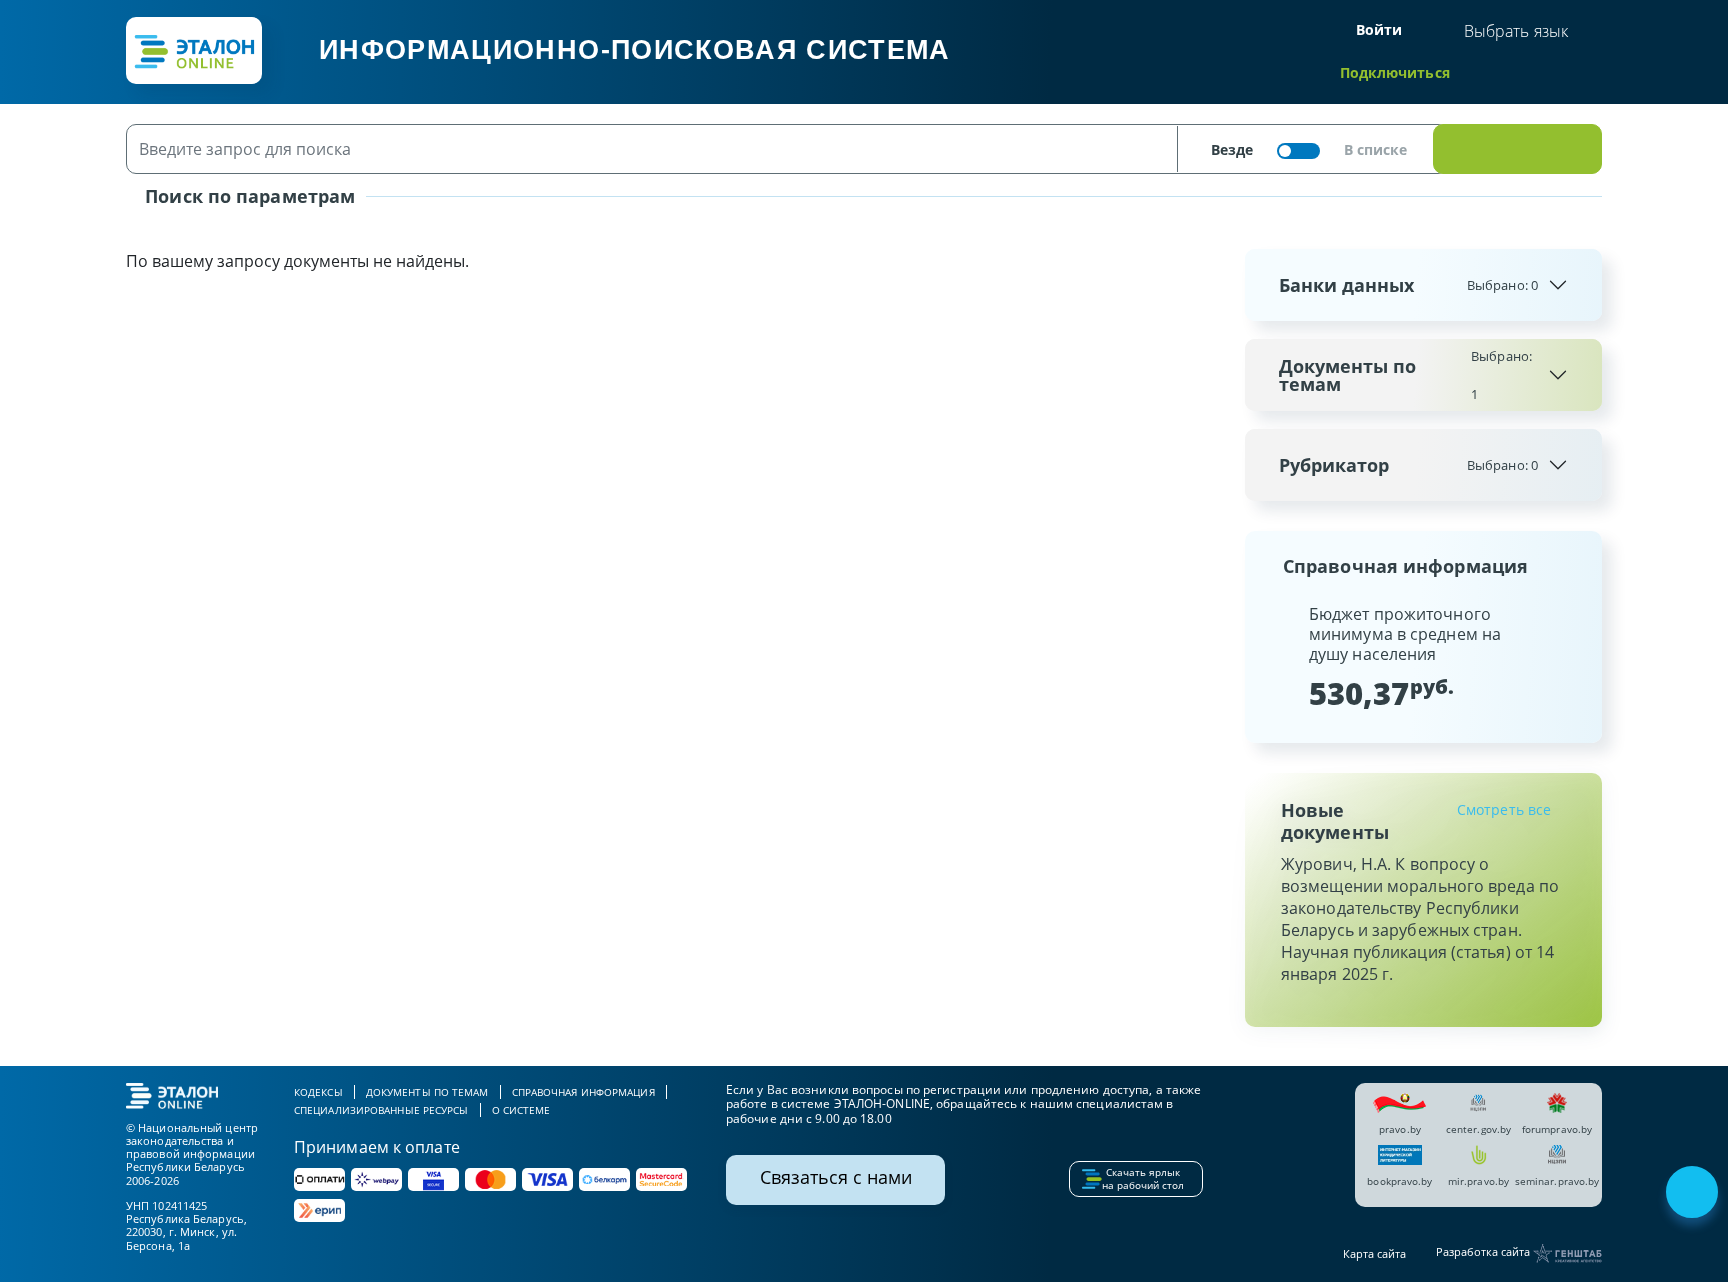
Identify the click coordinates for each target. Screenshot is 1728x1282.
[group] (1423, 656)
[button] (1277, 656)
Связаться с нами (836, 1177)
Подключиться (1395, 72)
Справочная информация (583, 1092)
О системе (521, 1110)
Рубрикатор (1408, 465)
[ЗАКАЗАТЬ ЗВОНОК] (1694, 1194)
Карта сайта (1374, 1253)
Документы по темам (1405, 375)
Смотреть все (1504, 809)
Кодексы (318, 1092)
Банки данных (1408, 285)
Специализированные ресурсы (381, 1110)
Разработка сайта (1484, 1252)
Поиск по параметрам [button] (247, 196)
